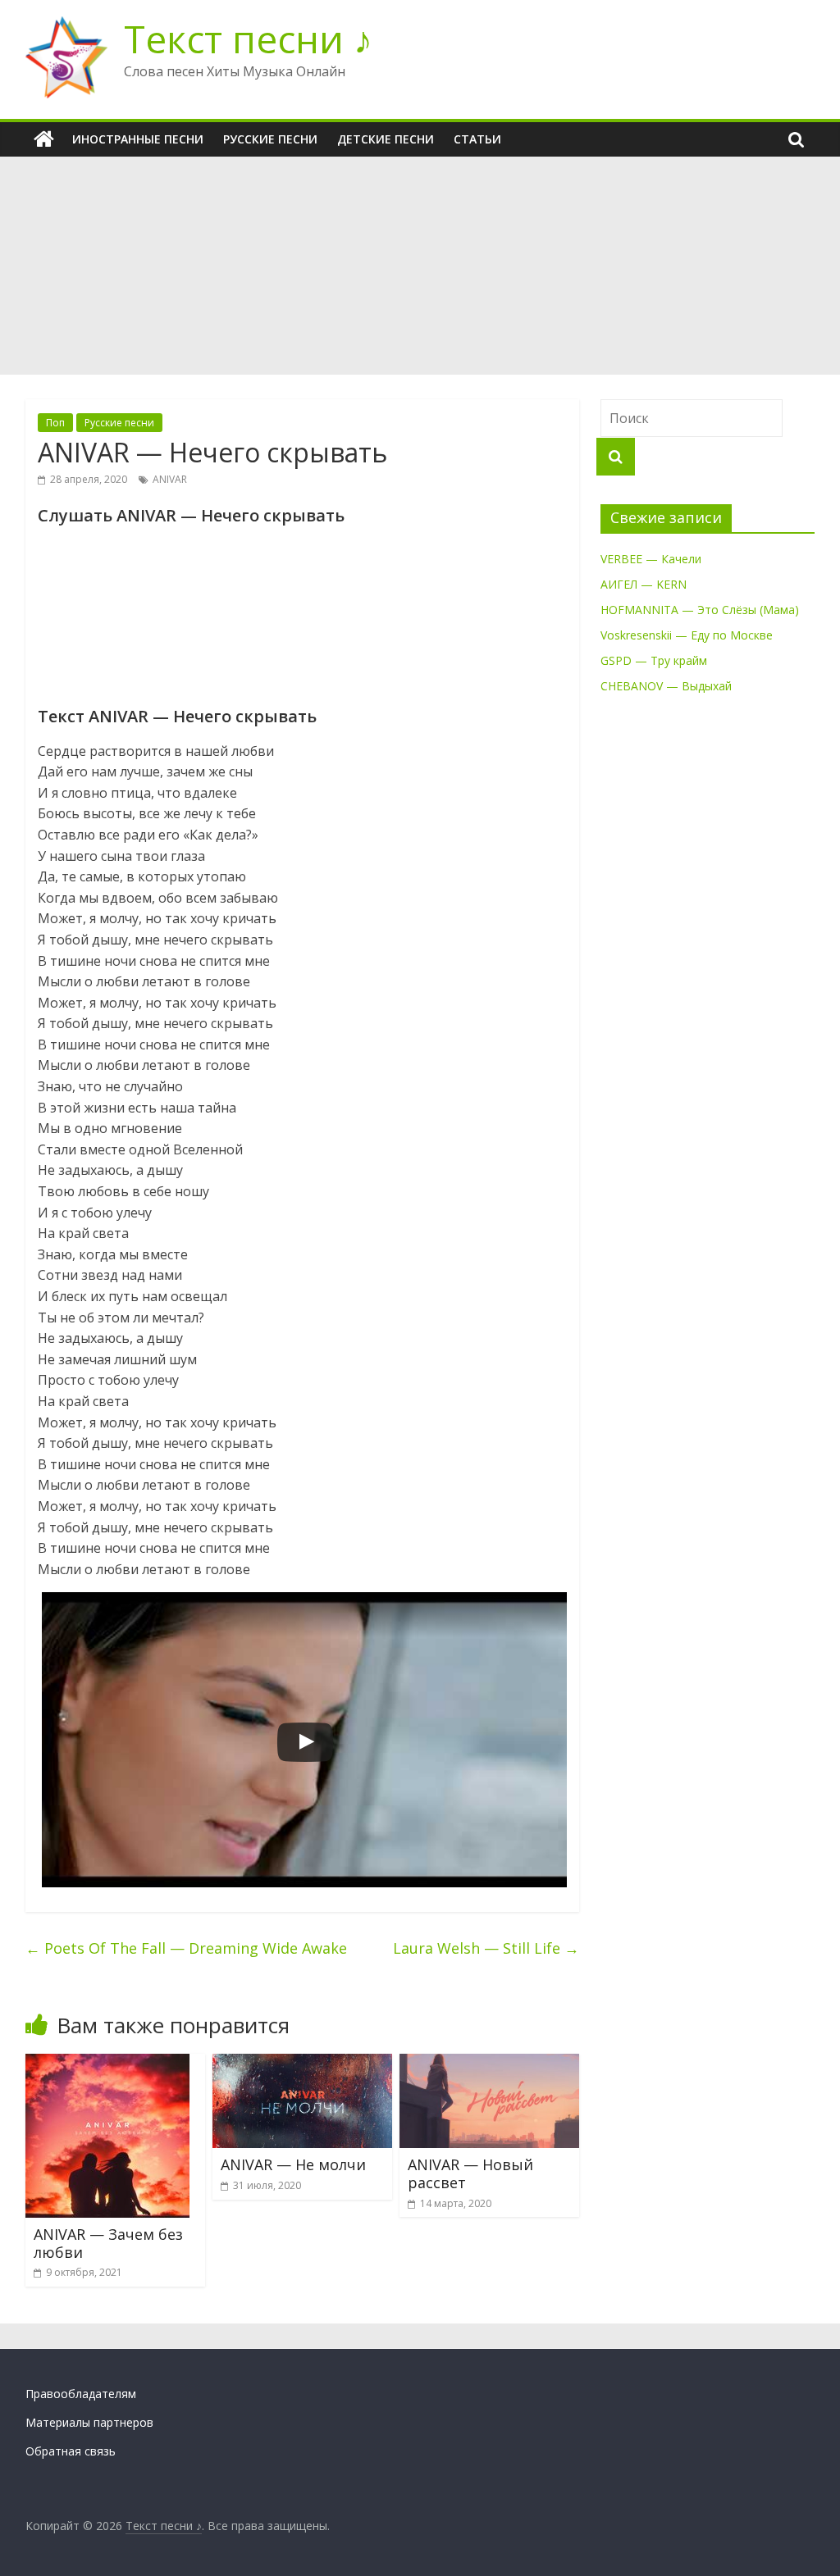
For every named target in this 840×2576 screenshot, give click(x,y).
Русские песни (270, 139)
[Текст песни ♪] (44, 139)
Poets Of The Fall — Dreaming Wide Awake (186, 1948)
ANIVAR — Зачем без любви (108, 2243)
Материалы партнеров (89, 2422)
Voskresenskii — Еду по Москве (687, 635)
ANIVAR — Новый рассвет (470, 2173)
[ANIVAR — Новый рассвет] (490, 2064)
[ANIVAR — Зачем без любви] (107, 2064)
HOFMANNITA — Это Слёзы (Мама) (700, 610)
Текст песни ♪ (248, 39)
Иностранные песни (138, 139)
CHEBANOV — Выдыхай (666, 686)
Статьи (477, 139)
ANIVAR (170, 479)
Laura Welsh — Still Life (486, 1948)
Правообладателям (81, 2394)
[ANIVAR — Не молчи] (303, 2064)
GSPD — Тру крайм (654, 660)
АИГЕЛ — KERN (644, 584)
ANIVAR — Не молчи (293, 2164)
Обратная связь (71, 2451)
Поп (55, 423)
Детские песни (386, 139)
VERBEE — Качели (651, 559)
